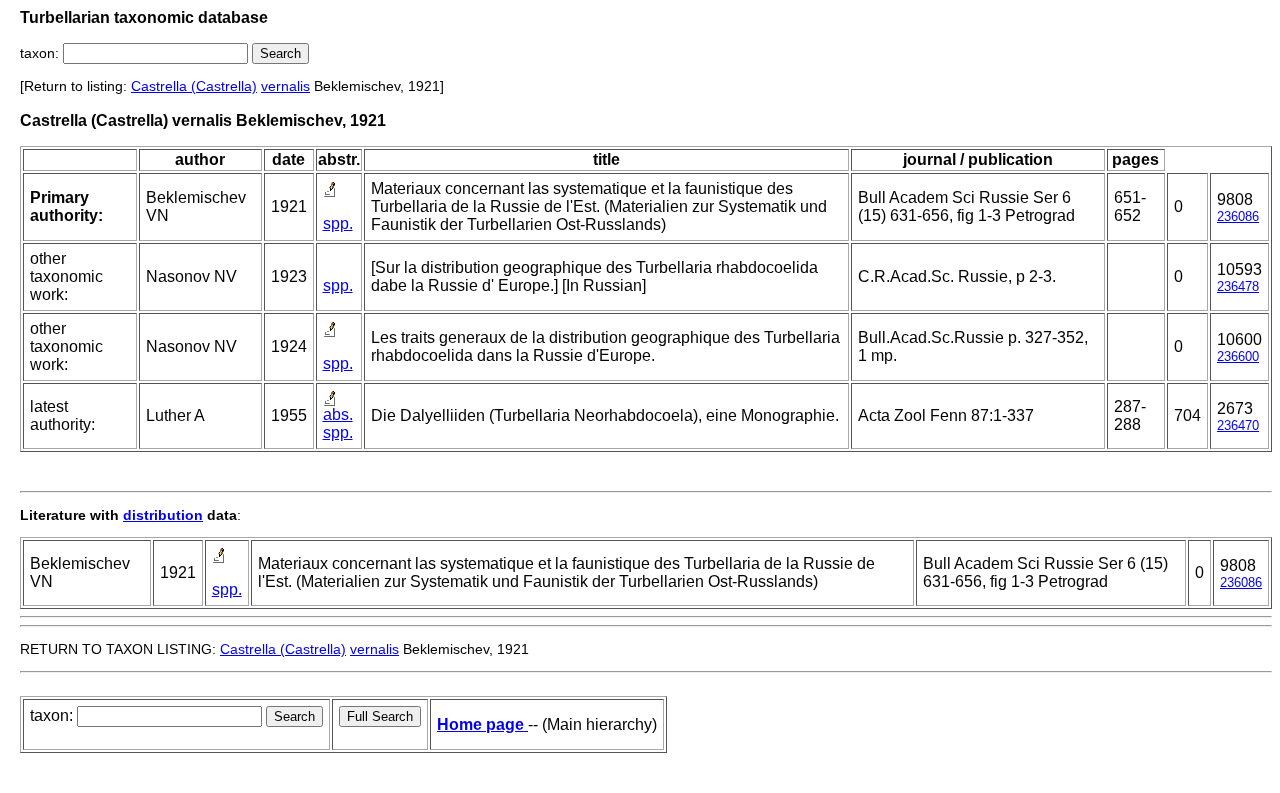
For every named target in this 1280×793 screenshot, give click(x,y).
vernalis (285, 86)
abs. (338, 414)
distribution (163, 515)
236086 (1238, 216)
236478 (1238, 286)
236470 (1238, 425)
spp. (338, 223)
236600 (1238, 356)
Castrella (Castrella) (194, 86)
